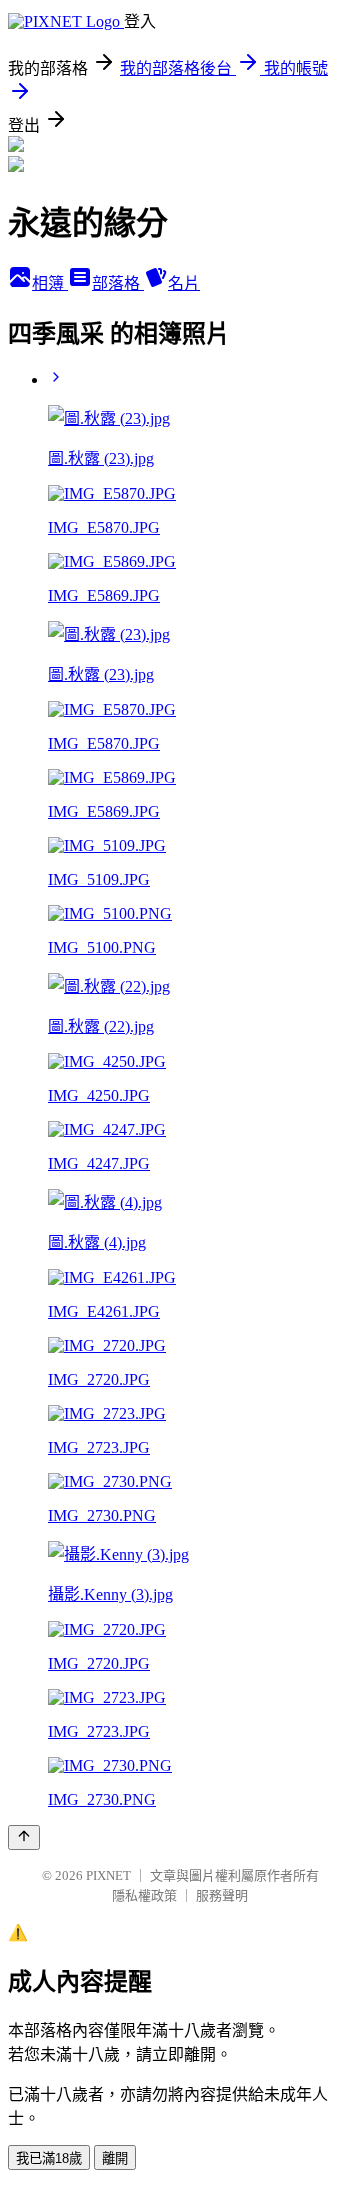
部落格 (118, 283)
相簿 (50, 283)
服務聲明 (222, 1895)
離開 (115, 2158)
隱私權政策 (144, 1895)
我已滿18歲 (49, 2158)
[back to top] (24, 1837)
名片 (184, 283)
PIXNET (108, 1875)
